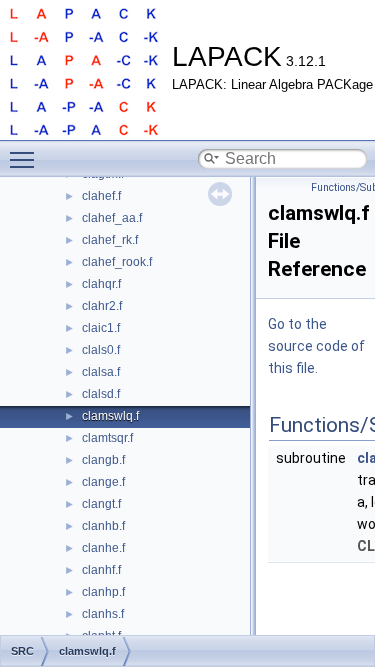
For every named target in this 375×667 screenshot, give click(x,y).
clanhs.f (103, 614)
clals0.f (101, 350)
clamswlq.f (110, 416)
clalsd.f (101, 394)
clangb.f (103, 460)
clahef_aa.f (112, 218)
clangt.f (101, 504)
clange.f (103, 482)
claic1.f (101, 328)
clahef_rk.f (110, 240)
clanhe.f (103, 548)
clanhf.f (101, 570)
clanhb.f (103, 526)
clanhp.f (103, 592)
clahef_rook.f (117, 262)
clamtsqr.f (107, 438)
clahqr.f (101, 284)
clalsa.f (101, 372)
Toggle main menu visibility (26, 159)
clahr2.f (102, 306)
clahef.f (101, 196)
